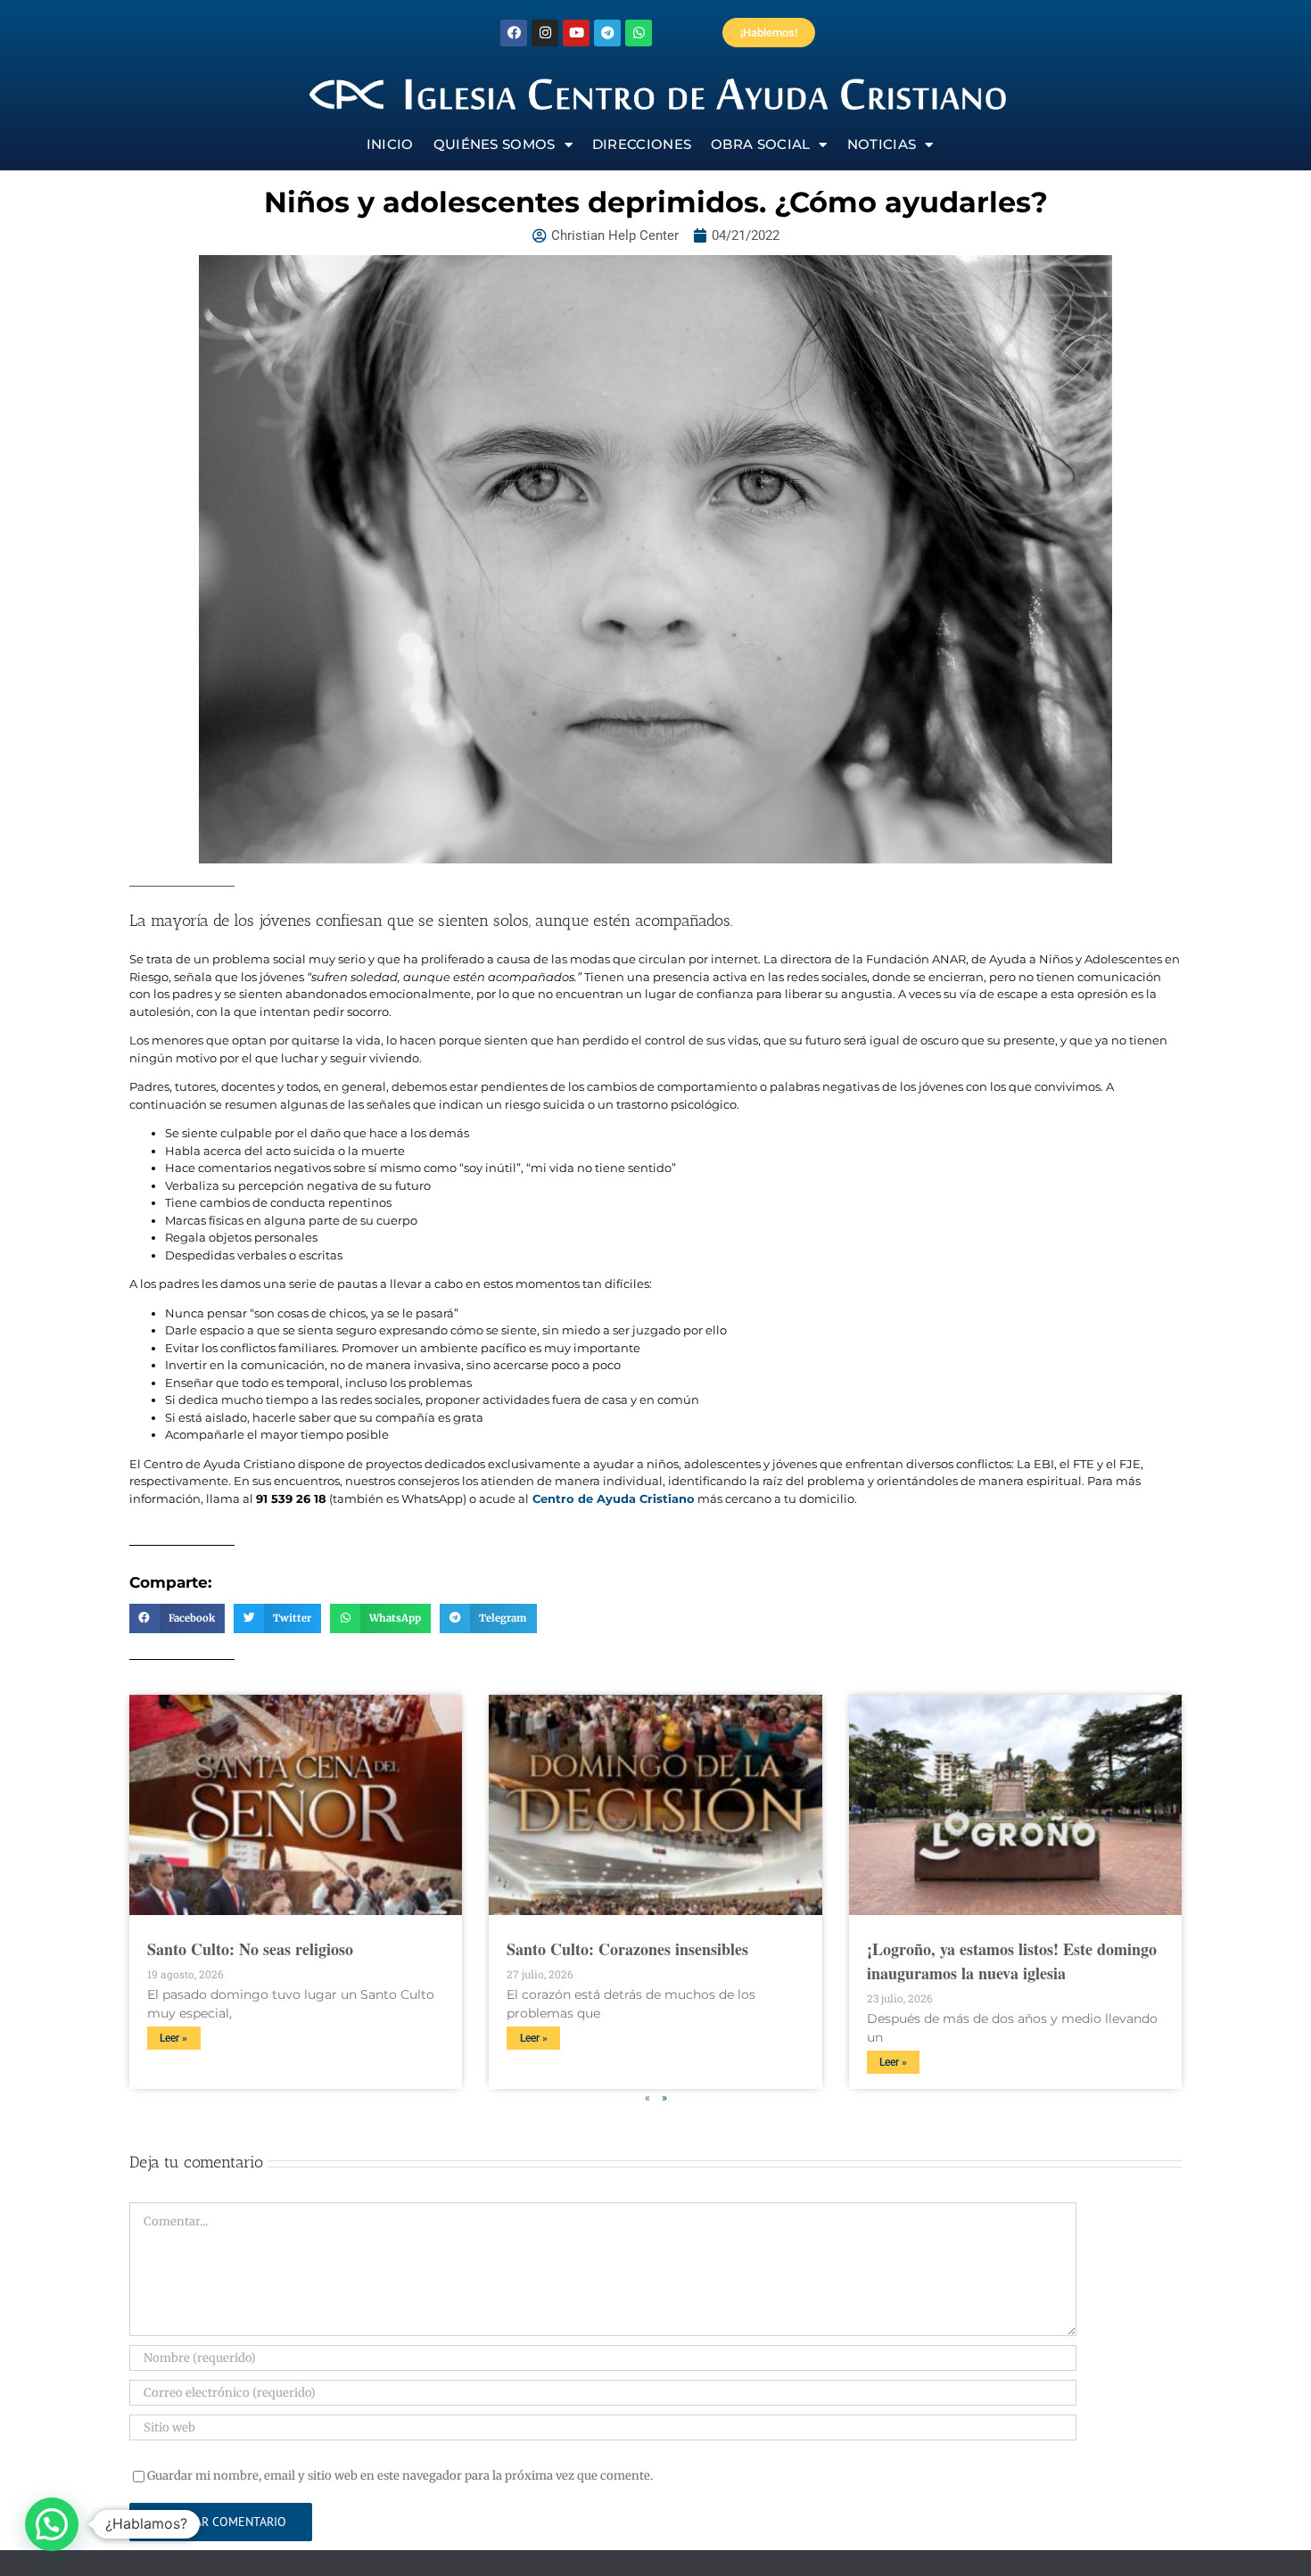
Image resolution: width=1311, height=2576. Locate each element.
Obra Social (760, 144)
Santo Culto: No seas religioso (250, 1949)
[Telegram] (607, 33)
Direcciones (642, 144)
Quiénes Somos (495, 144)
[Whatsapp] (639, 33)
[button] (177, 1619)
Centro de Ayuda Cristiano (612, 1499)
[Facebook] (514, 33)
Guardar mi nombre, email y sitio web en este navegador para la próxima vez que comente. (400, 2476)
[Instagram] (545, 33)
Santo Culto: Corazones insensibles (627, 1949)
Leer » (173, 2038)
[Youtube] (576, 33)
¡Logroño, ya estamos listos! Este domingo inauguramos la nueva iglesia (1012, 1961)
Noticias (882, 144)
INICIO (390, 144)
